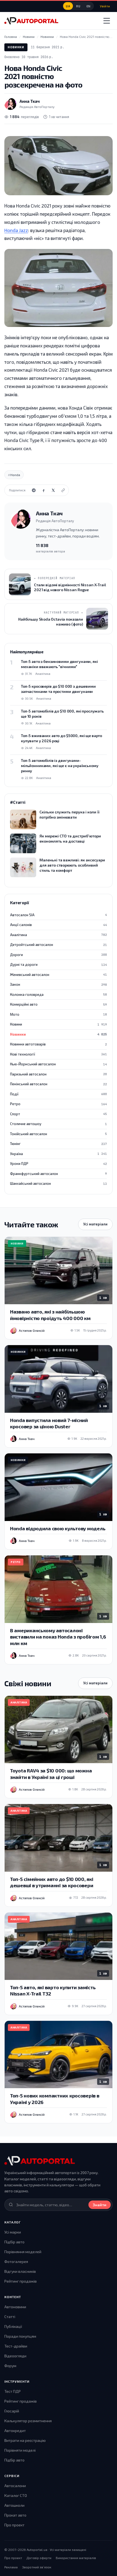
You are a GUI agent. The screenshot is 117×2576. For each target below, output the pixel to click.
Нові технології (59, 1054)
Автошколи (14, 2505)
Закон (59, 984)
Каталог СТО (16, 2495)
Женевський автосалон (59, 975)
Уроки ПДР (59, 1164)
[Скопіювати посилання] (63, 490)
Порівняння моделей (23, 2252)
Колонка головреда (59, 994)
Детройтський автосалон (59, 945)
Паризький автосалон (59, 1074)
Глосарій (12, 2411)
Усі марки (13, 2232)
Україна (59, 1154)
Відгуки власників (20, 2271)
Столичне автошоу (59, 1124)
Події (59, 1094)
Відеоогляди (15, 2356)
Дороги (59, 955)
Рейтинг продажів (21, 2281)
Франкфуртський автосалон (59, 1174)
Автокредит (15, 2431)
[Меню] (107, 21)
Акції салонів (59, 925)
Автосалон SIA (59, 915)
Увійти (105, 6)
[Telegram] (34, 490)
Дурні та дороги (59, 964)
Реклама (11, 2567)
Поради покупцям (20, 2336)
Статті (10, 2317)
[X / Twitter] (53, 490)
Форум (10, 2366)
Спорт (59, 1114)
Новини (59, 1024)
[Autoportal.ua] (31, 21)
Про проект (14, 2525)
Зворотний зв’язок (37, 2567)
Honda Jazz (16, 230)
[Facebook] (44, 490)
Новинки (16, 47)
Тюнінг (59, 1144)
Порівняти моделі (20, 2450)
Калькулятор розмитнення (28, 2421)
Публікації (13, 2326)
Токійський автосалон (59, 1134)
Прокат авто (15, 2515)
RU (78, 6)
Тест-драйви (16, 2346)
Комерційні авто (59, 1004)
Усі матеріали (95, 1224)
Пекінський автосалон (59, 1084)
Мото (59, 1014)
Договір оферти (39, 2558)
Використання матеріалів (76, 2558)
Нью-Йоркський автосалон (59, 1064)
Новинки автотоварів (59, 1044)
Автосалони (15, 2486)
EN (89, 6)
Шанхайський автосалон (59, 1183)
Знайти (100, 2205)
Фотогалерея (16, 2261)
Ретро (59, 1104)
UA (68, 6)
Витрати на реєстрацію (25, 2440)
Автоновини (15, 2307)
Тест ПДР (13, 2391)
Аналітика (59, 935)
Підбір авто (14, 2242)
